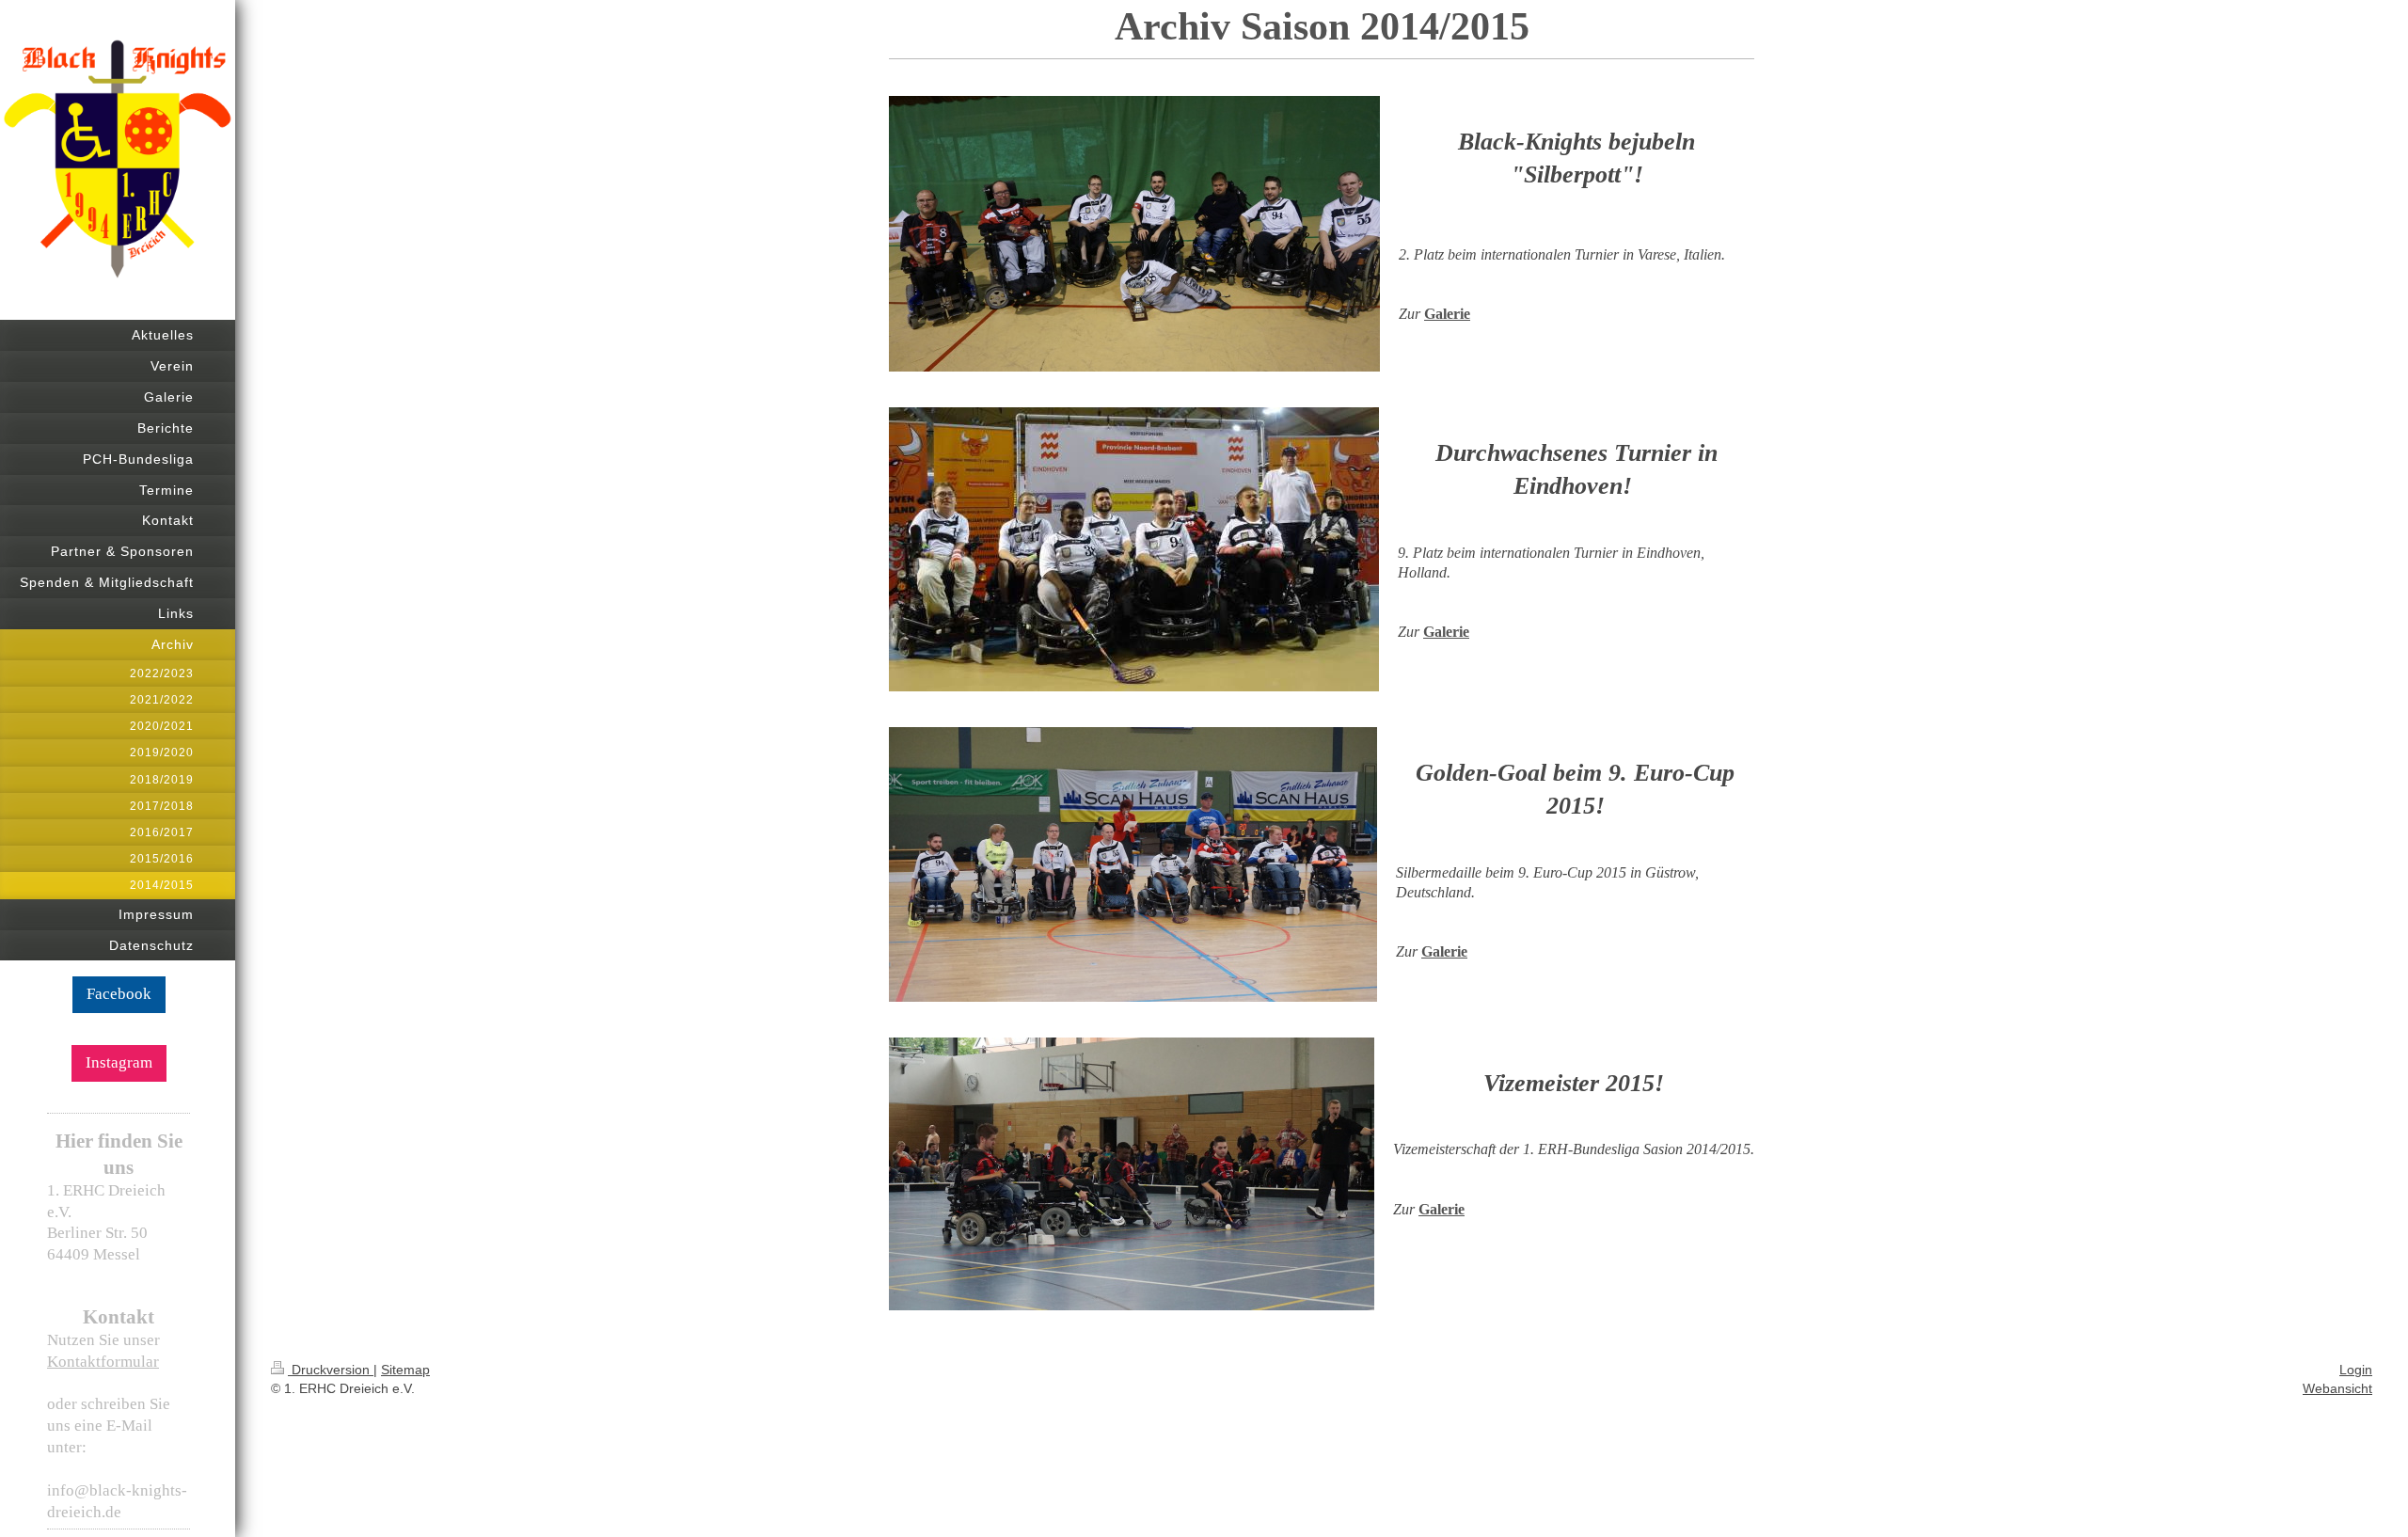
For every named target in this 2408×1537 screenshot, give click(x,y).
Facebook (119, 994)
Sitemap (405, 1370)
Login (2356, 1370)
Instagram (119, 1062)
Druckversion (331, 1370)
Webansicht (2337, 1388)
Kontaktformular (103, 1362)
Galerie (1447, 314)
